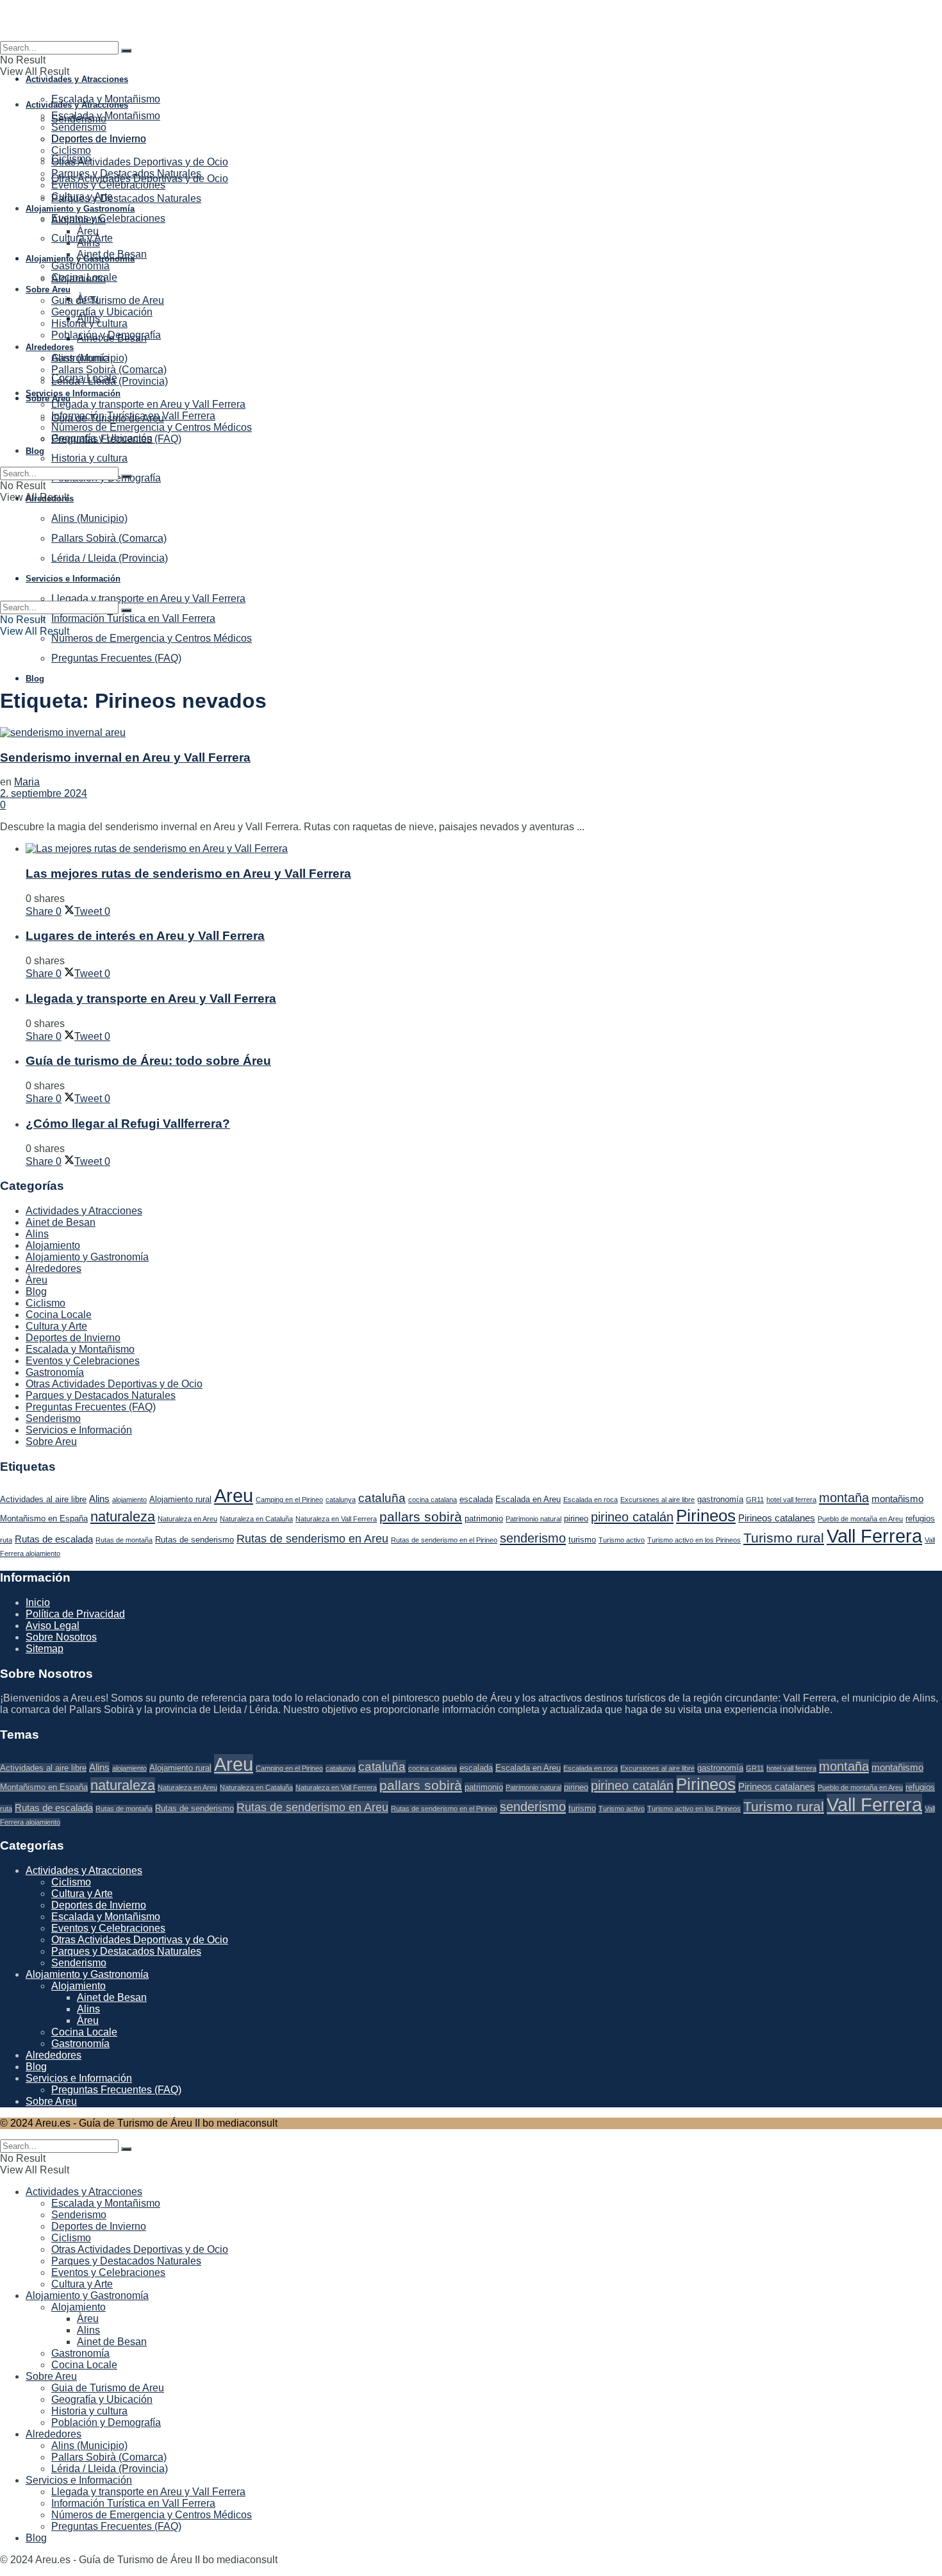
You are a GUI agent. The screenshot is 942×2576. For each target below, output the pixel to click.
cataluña (382, 1498)
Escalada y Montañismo (106, 99)
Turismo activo (622, 1540)
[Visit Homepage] (471, 21)
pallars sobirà (421, 1517)
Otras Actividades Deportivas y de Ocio (140, 162)
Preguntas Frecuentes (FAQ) (116, 658)
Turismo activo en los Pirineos (694, 1540)
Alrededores (50, 347)
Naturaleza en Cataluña (256, 1519)
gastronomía (720, 1499)
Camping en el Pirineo (289, 1500)
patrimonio (484, 1518)
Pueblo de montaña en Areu (860, 1519)
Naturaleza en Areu (187, 1519)
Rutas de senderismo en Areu (312, 1539)
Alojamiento (78, 220)
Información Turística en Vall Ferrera (133, 618)
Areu (234, 1496)
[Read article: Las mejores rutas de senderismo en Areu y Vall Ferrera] (484, 849)
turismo (582, 1540)
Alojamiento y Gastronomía (80, 209)
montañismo (897, 1499)
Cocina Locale (84, 277)
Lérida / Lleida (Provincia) (110, 381)
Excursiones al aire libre (657, 1500)
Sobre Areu (48, 398)
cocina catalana (433, 1500)
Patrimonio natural (533, 1519)
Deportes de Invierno (99, 139)
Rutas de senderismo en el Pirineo (444, 1540)
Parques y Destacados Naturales (126, 198)
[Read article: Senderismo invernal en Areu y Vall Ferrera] (471, 733)
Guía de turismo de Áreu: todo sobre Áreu (148, 1061)
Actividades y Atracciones (77, 79)
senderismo (533, 1538)
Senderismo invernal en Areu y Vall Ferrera (125, 757)
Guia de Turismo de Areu (108, 300)
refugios (920, 1518)
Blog (35, 679)
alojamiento (129, 1500)
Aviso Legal (53, 1626)
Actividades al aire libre (43, 1499)
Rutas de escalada (54, 1539)
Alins (88, 243)
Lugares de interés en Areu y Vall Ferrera (145, 936)
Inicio (38, 1602)
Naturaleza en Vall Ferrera (336, 1519)
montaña (844, 1498)
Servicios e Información (73, 393)
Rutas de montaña (124, 1540)
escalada (476, 1499)
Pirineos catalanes (777, 1518)
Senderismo (79, 127)
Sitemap (45, 1649)
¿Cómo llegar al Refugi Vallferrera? (128, 1124)
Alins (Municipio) (89, 358)
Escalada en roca (591, 1500)
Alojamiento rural (180, 1499)
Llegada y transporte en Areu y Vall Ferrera (148, 404)
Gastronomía (80, 266)
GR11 (755, 1500)
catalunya (341, 1500)
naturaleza (123, 1517)
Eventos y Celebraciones (108, 218)
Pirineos (706, 1516)
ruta (6, 1540)
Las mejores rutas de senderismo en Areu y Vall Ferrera (188, 874)
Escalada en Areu (528, 1499)
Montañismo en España (44, 1518)
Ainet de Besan (112, 254)
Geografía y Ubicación (102, 312)
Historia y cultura (89, 458)
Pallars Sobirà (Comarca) (109, 370)
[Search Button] (126, 51)
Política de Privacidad (75, 1614)
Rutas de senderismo (194, 1540)
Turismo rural (784, 1538)
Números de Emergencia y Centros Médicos (152, 638)
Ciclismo (71, 150)
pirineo (576, 1518)
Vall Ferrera (874, 1536)
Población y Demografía (106, 335)
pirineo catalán (632, 1517)
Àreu (88, 231)
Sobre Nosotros (61, 1637)
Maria (27, 782)
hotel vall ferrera (791, 1500)
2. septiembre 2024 (44, 793)
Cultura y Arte (82, 197)
